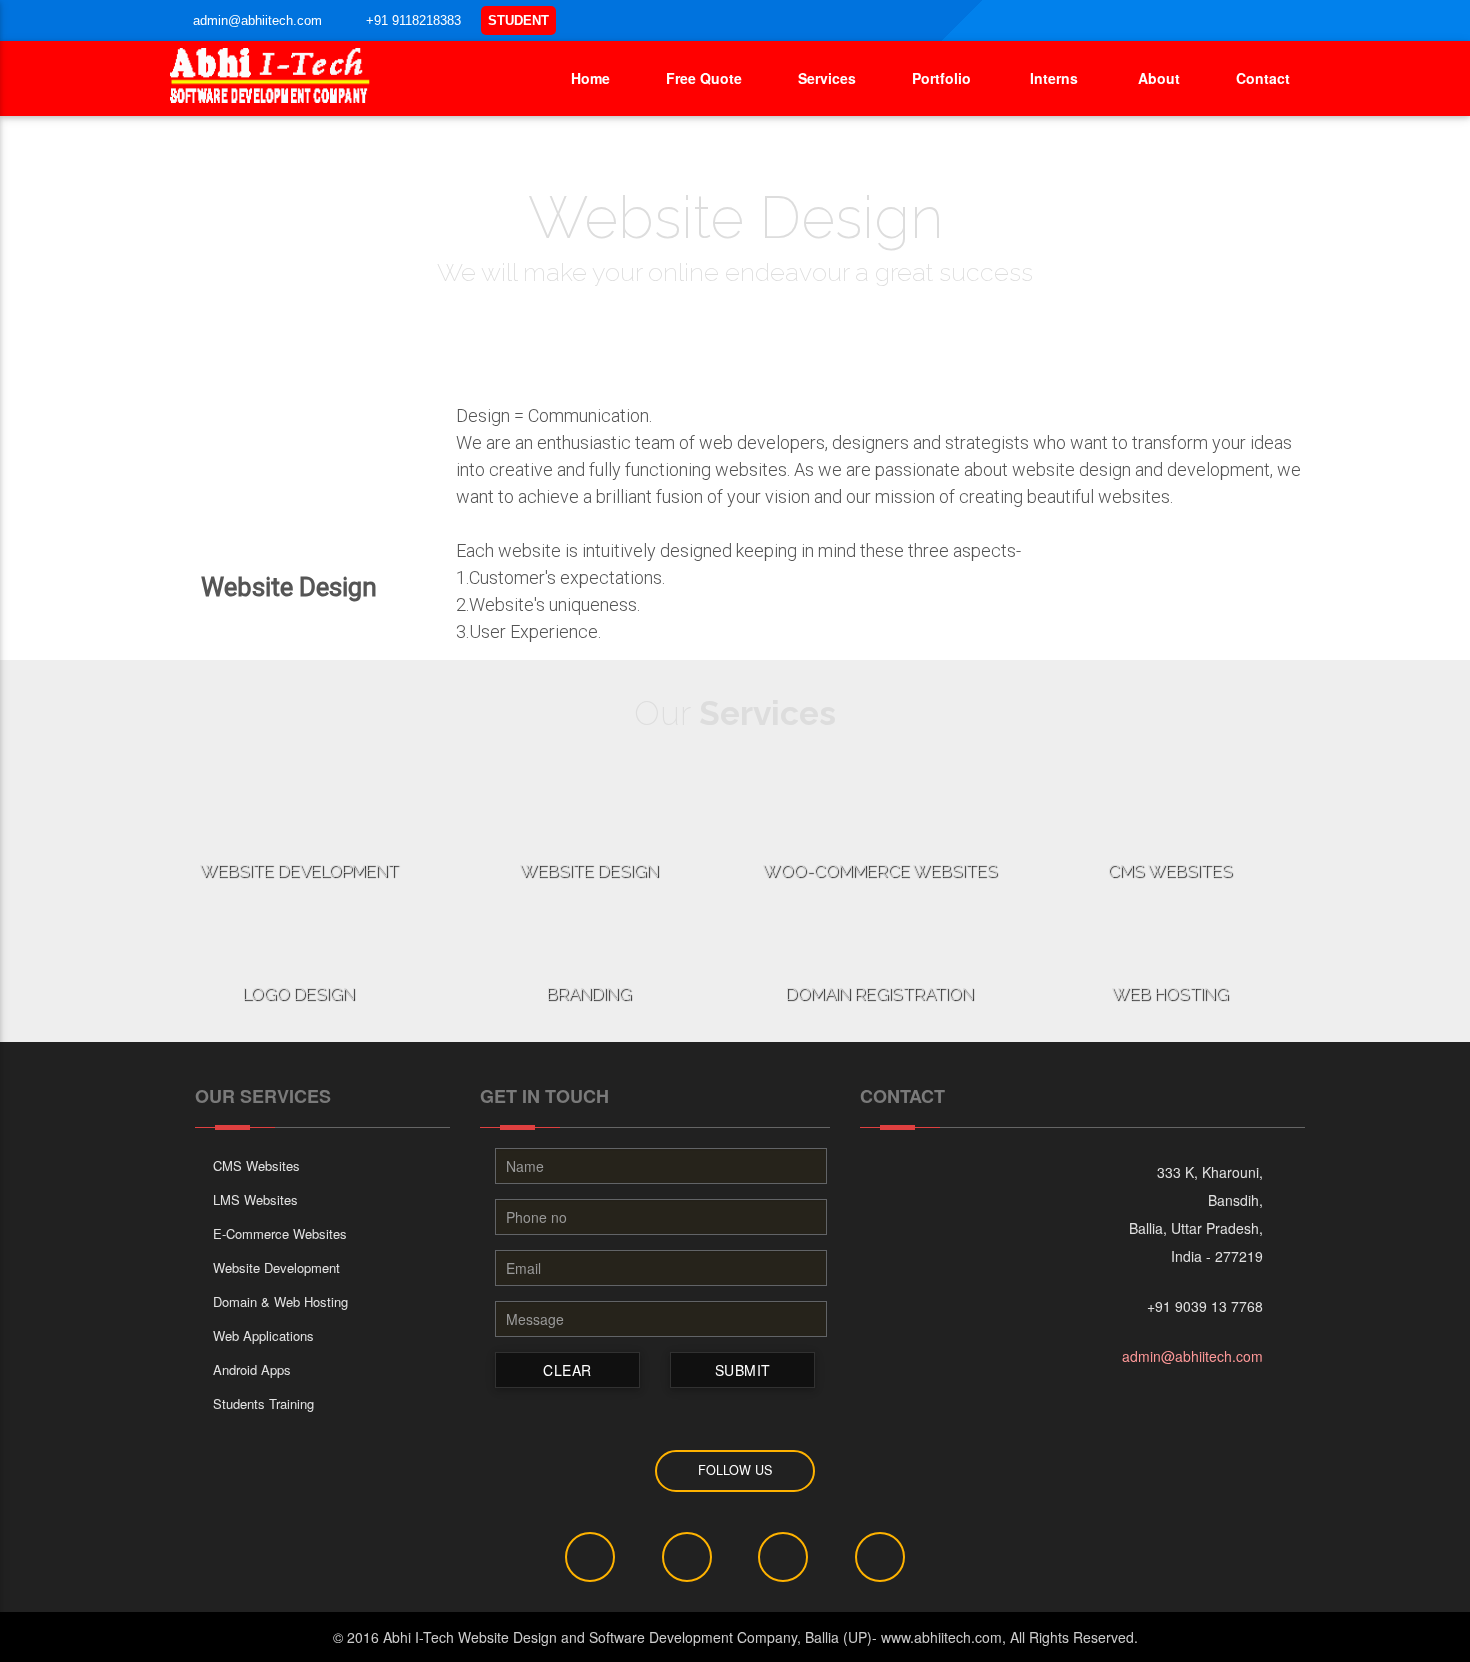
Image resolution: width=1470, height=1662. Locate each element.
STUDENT (518, 20)
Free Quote (702, 78)
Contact (1261, 78)
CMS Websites (256, 1165)
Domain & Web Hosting (280, 1301)
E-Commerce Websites (280, 1233)
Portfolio (938, 78)
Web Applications (263, 1335)
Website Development (276, 1267)
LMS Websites (255, 1199)
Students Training (263, 1403)
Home (588, 78)
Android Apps (252, 1369)
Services (825, 78)
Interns (1050, 78)
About (1155, 78)
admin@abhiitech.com (1192, 1356)
